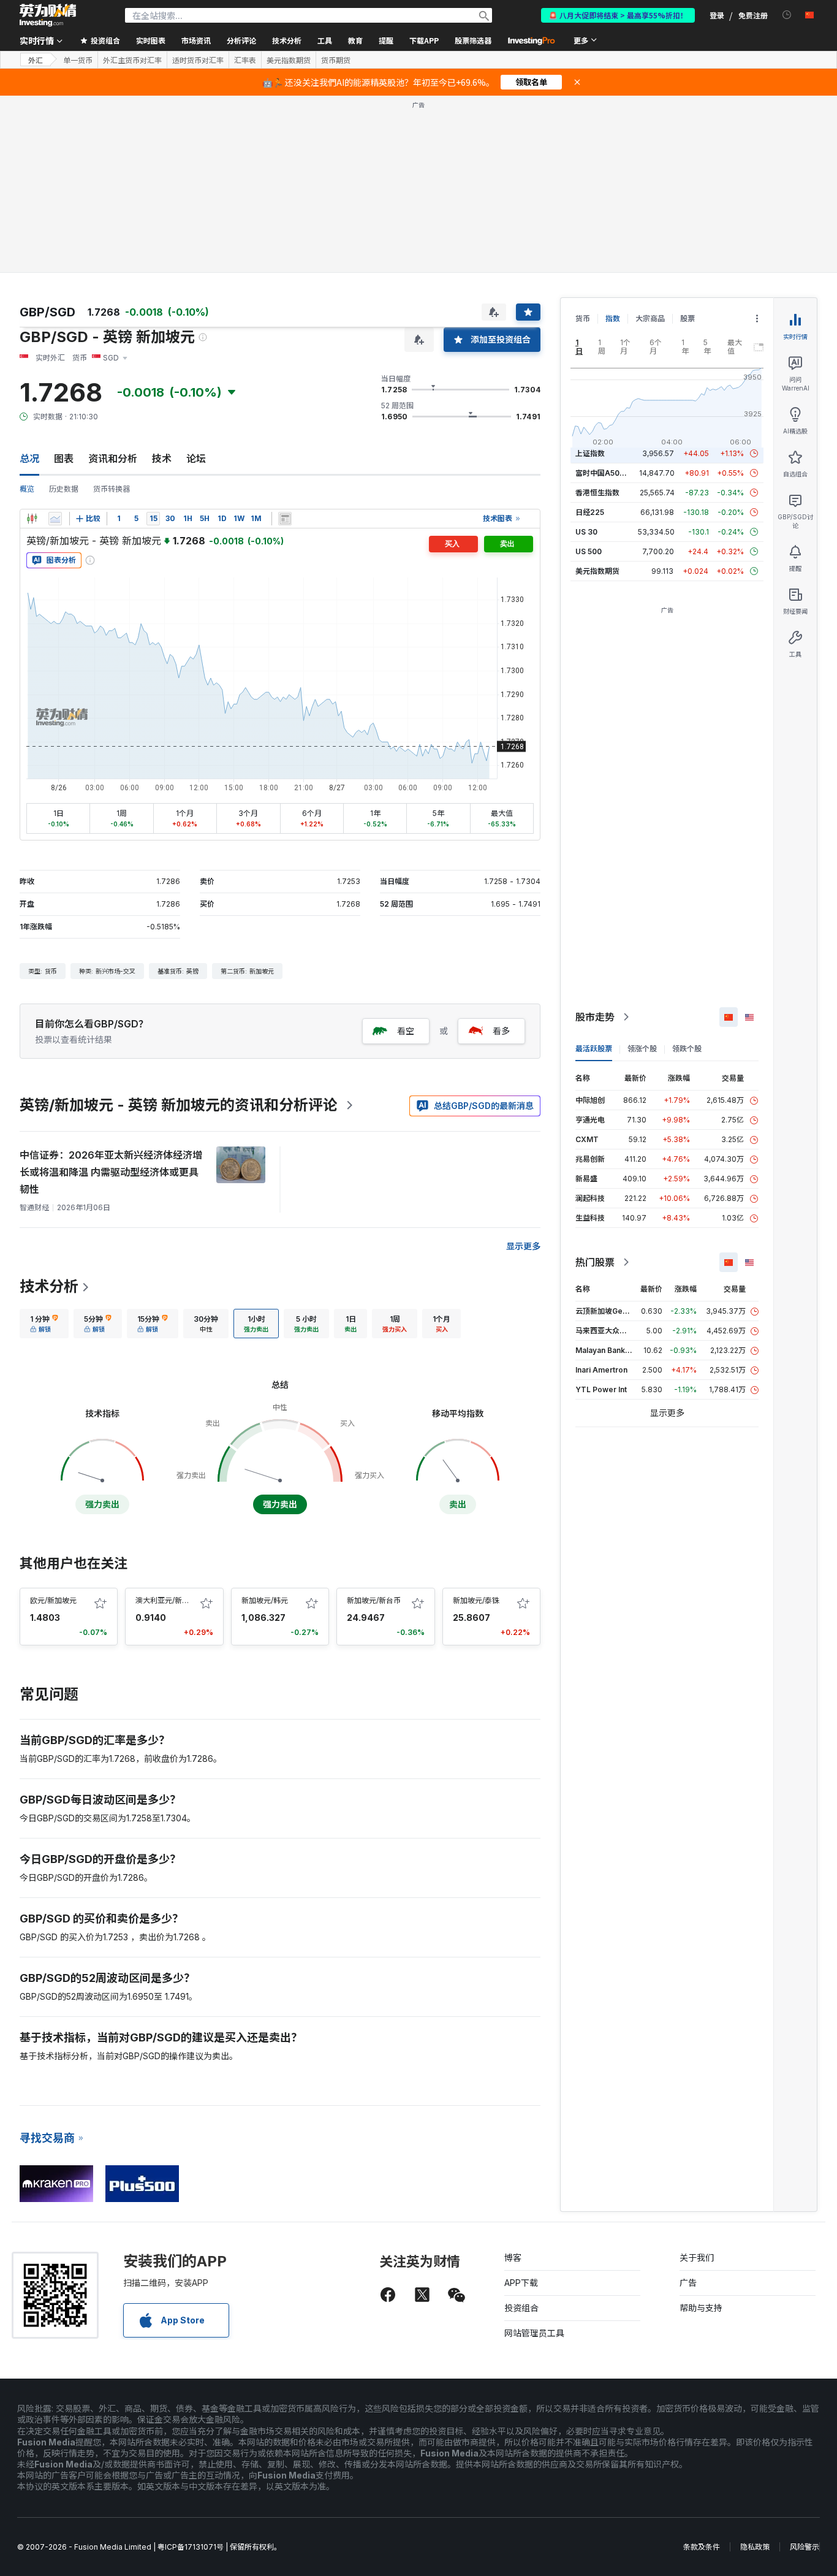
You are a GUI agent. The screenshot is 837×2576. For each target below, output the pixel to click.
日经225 (590, 512)
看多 (501, 1031)
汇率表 (245, 60)
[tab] (44, 1324)
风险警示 (805, 2547)
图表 (64, 459)
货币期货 (336, 60)
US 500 (589, 551)
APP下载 (521, 2283)
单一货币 (78, 60)
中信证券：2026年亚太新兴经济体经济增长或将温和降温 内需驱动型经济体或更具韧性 (111, 1172)
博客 (513, 2258)
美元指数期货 (289, 60)
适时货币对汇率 (198, 60)
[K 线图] (32, 519)
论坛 (196, 459)
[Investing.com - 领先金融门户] (48, 15)
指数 (613, 318)
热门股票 (595, 1262)
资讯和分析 (113, 459)
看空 (406, 1031)
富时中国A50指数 (605, 473)
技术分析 (49, 1286)
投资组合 (521, 2308)
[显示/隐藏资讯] (285, 519)
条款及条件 (702, 2547)
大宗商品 (650, 318)
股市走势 (595, 1017)
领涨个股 (642, 1049)
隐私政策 (755, 2547)
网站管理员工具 (534, 2333)
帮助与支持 (701, 2308)
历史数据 (64, 489)
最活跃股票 (594, 1049)
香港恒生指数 (597, 493)
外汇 (36, 60)
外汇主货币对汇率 (132, 60)
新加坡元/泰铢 (476, 1600)
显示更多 (523, 1246)
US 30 (586, 532)
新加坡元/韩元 (265, 1600)
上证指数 (590, 453)
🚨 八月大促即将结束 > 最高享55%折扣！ (618, 15)
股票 (687, 318)
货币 (583, 318)
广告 (688, 2283)
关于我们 (697, 2258)
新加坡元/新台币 (374, 1600)
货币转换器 (112, 489)
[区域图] (55, 519)
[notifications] (787, 15)
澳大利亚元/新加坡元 (170, 1600)
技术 (162, 459)
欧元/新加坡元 (53, 1600)
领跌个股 (687, 1049)
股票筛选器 (473, 40)
